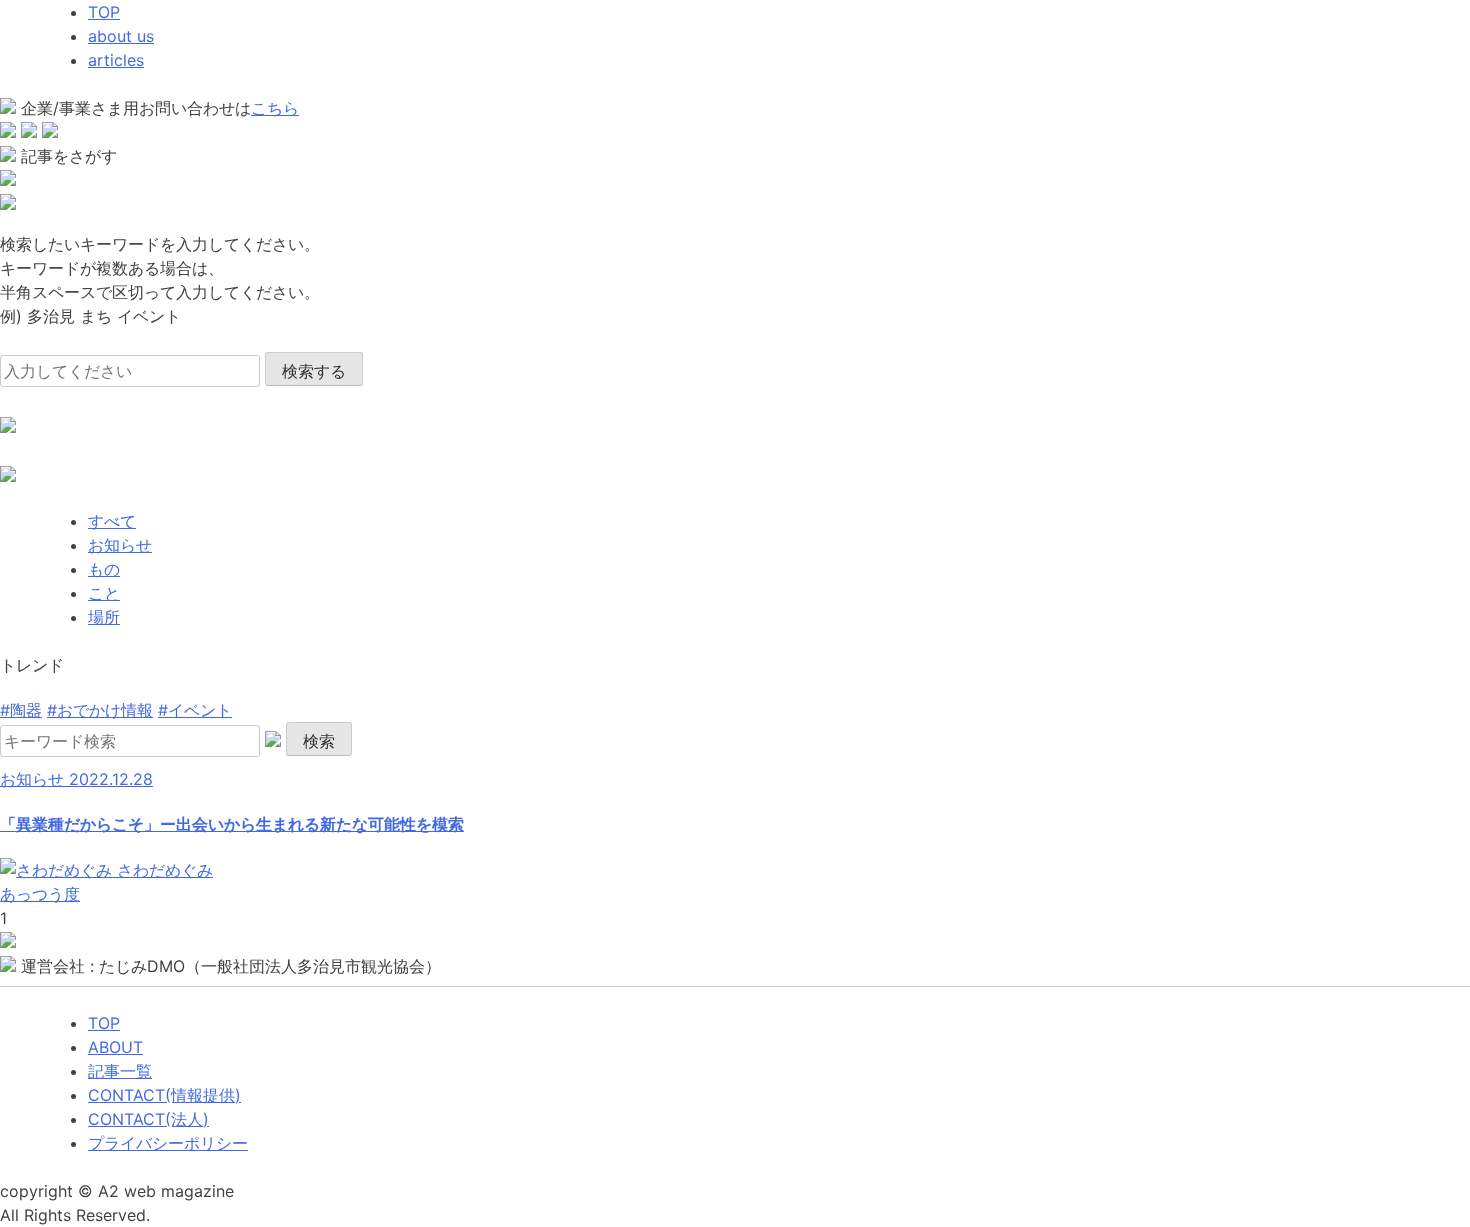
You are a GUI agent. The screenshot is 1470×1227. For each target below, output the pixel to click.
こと (104, 593)
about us (121, 36)
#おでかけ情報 (100, 710)
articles (116, 60)
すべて (112, 521)
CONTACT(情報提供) (164, 1095)
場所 (104, 617)
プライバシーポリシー (168, 1143)
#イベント (195, 710)
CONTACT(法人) (148, 1119)
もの (104, 569)
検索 (319, 741)
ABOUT (115, 1047)
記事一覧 (120, 1071)
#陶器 (21, 710)
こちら (275, 108)
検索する (314, 371)
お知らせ (120, 545)
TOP (104, 12)
